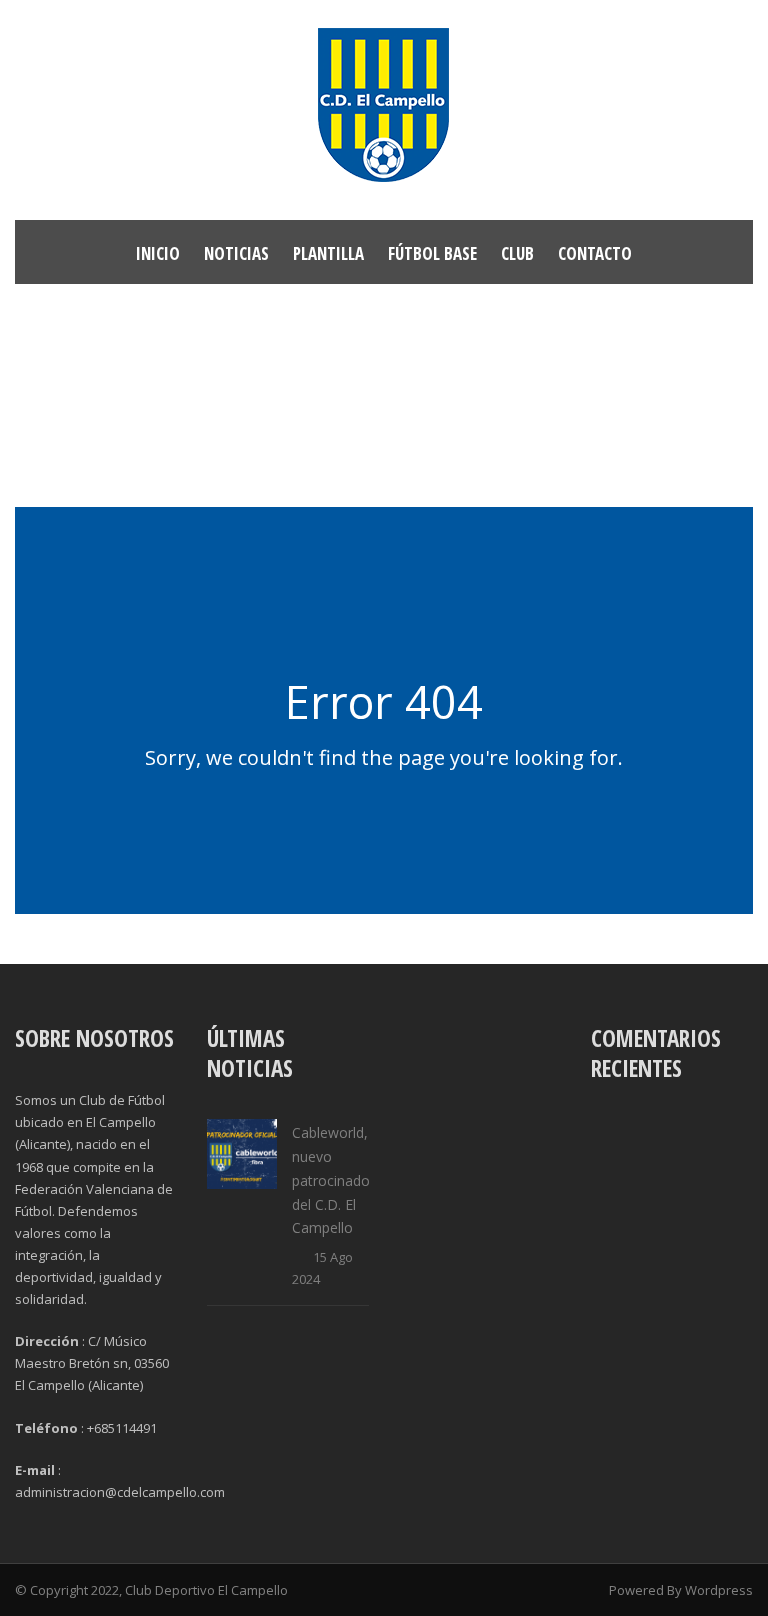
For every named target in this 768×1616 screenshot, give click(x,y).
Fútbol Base (432, 253)
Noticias (236, 253)
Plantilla (328, 253)
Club (517, 253)
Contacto (595, 253)
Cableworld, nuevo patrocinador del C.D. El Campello (333, 1180)
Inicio (158, 253)
